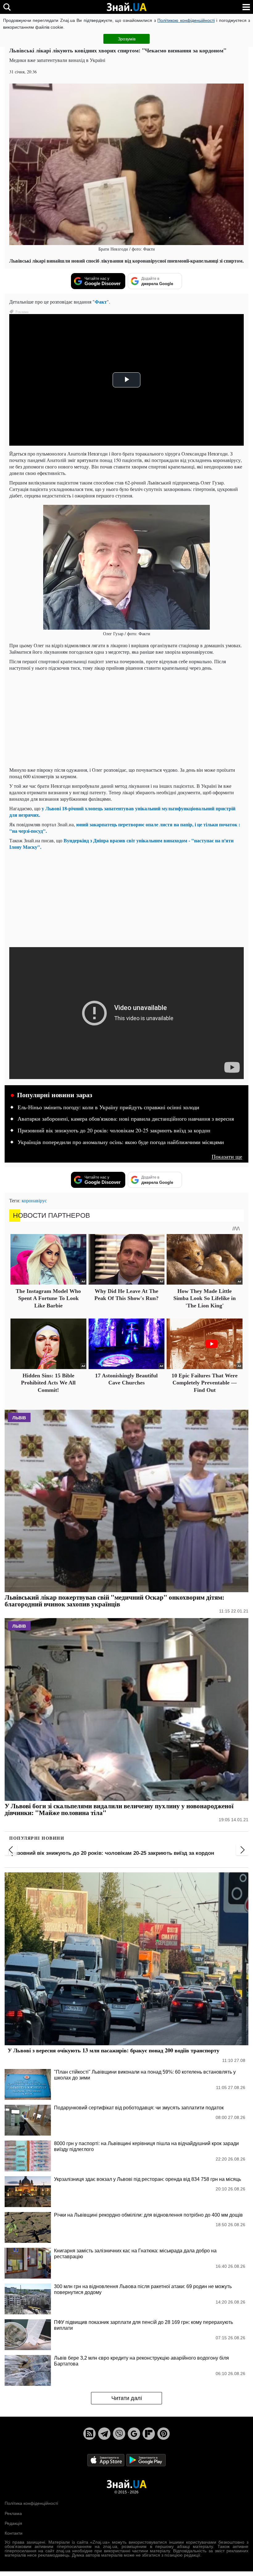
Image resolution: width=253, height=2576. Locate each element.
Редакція (13, 2523)
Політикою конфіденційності (186, 20)
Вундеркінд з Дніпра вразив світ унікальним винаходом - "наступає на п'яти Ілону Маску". (121, 844)
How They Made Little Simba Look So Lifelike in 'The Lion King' (205, 1298)
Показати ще (227, 1157)
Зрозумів (127, 39)
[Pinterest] (164, 2434)
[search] (7, 7)
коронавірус (34, 1200)
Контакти (14, 2533)
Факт (101, 302)
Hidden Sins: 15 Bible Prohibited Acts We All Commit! (48, 1383)
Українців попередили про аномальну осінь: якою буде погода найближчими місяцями (121, 1142)
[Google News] (134, 2434)
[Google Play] (146, 2460)
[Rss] (89, 2434)
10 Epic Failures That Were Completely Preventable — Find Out (205, 1383)
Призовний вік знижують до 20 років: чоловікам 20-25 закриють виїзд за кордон (114, 1131)
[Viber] (119, 2434)
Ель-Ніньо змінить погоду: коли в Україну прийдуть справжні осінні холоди (108, 1107)
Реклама (13, 2513)
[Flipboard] (149, 2434)
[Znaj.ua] (126, 7)
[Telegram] (104, 2434)
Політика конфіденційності (31, 2503)
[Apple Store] (106, 2460)
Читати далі (127, 2398)
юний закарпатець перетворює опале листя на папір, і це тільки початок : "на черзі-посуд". (125, 828)
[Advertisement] (126, 719)
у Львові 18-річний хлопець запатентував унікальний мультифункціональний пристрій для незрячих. (122, 812)
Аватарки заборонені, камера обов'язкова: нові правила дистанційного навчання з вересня (126, 1119)
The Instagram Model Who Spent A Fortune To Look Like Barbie (48, 1298)
